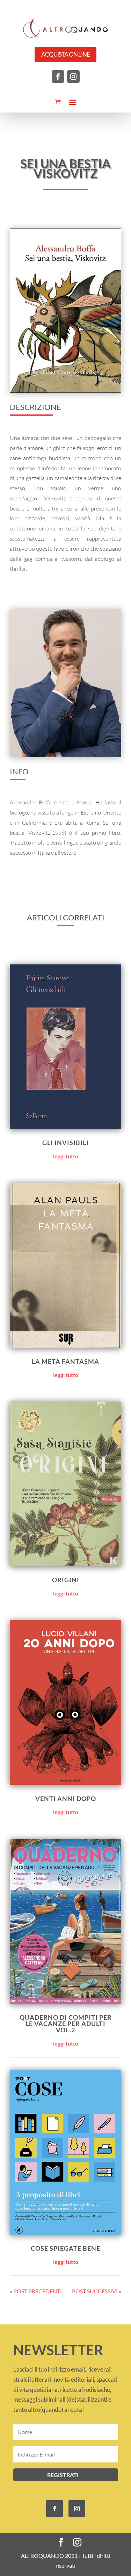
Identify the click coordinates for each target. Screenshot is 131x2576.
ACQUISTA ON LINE (65, 54)
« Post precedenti (36, 2291)
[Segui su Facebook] (58, 77)
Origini (66, 1580)
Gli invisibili (65, 1143)
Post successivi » (97, 2291)
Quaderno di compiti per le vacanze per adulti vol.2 (66, 2024)
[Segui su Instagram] (73, 77)
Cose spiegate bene (65, 2248)
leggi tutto (66, 1156)
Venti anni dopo (66, 1799)
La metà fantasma (65, 1361)
